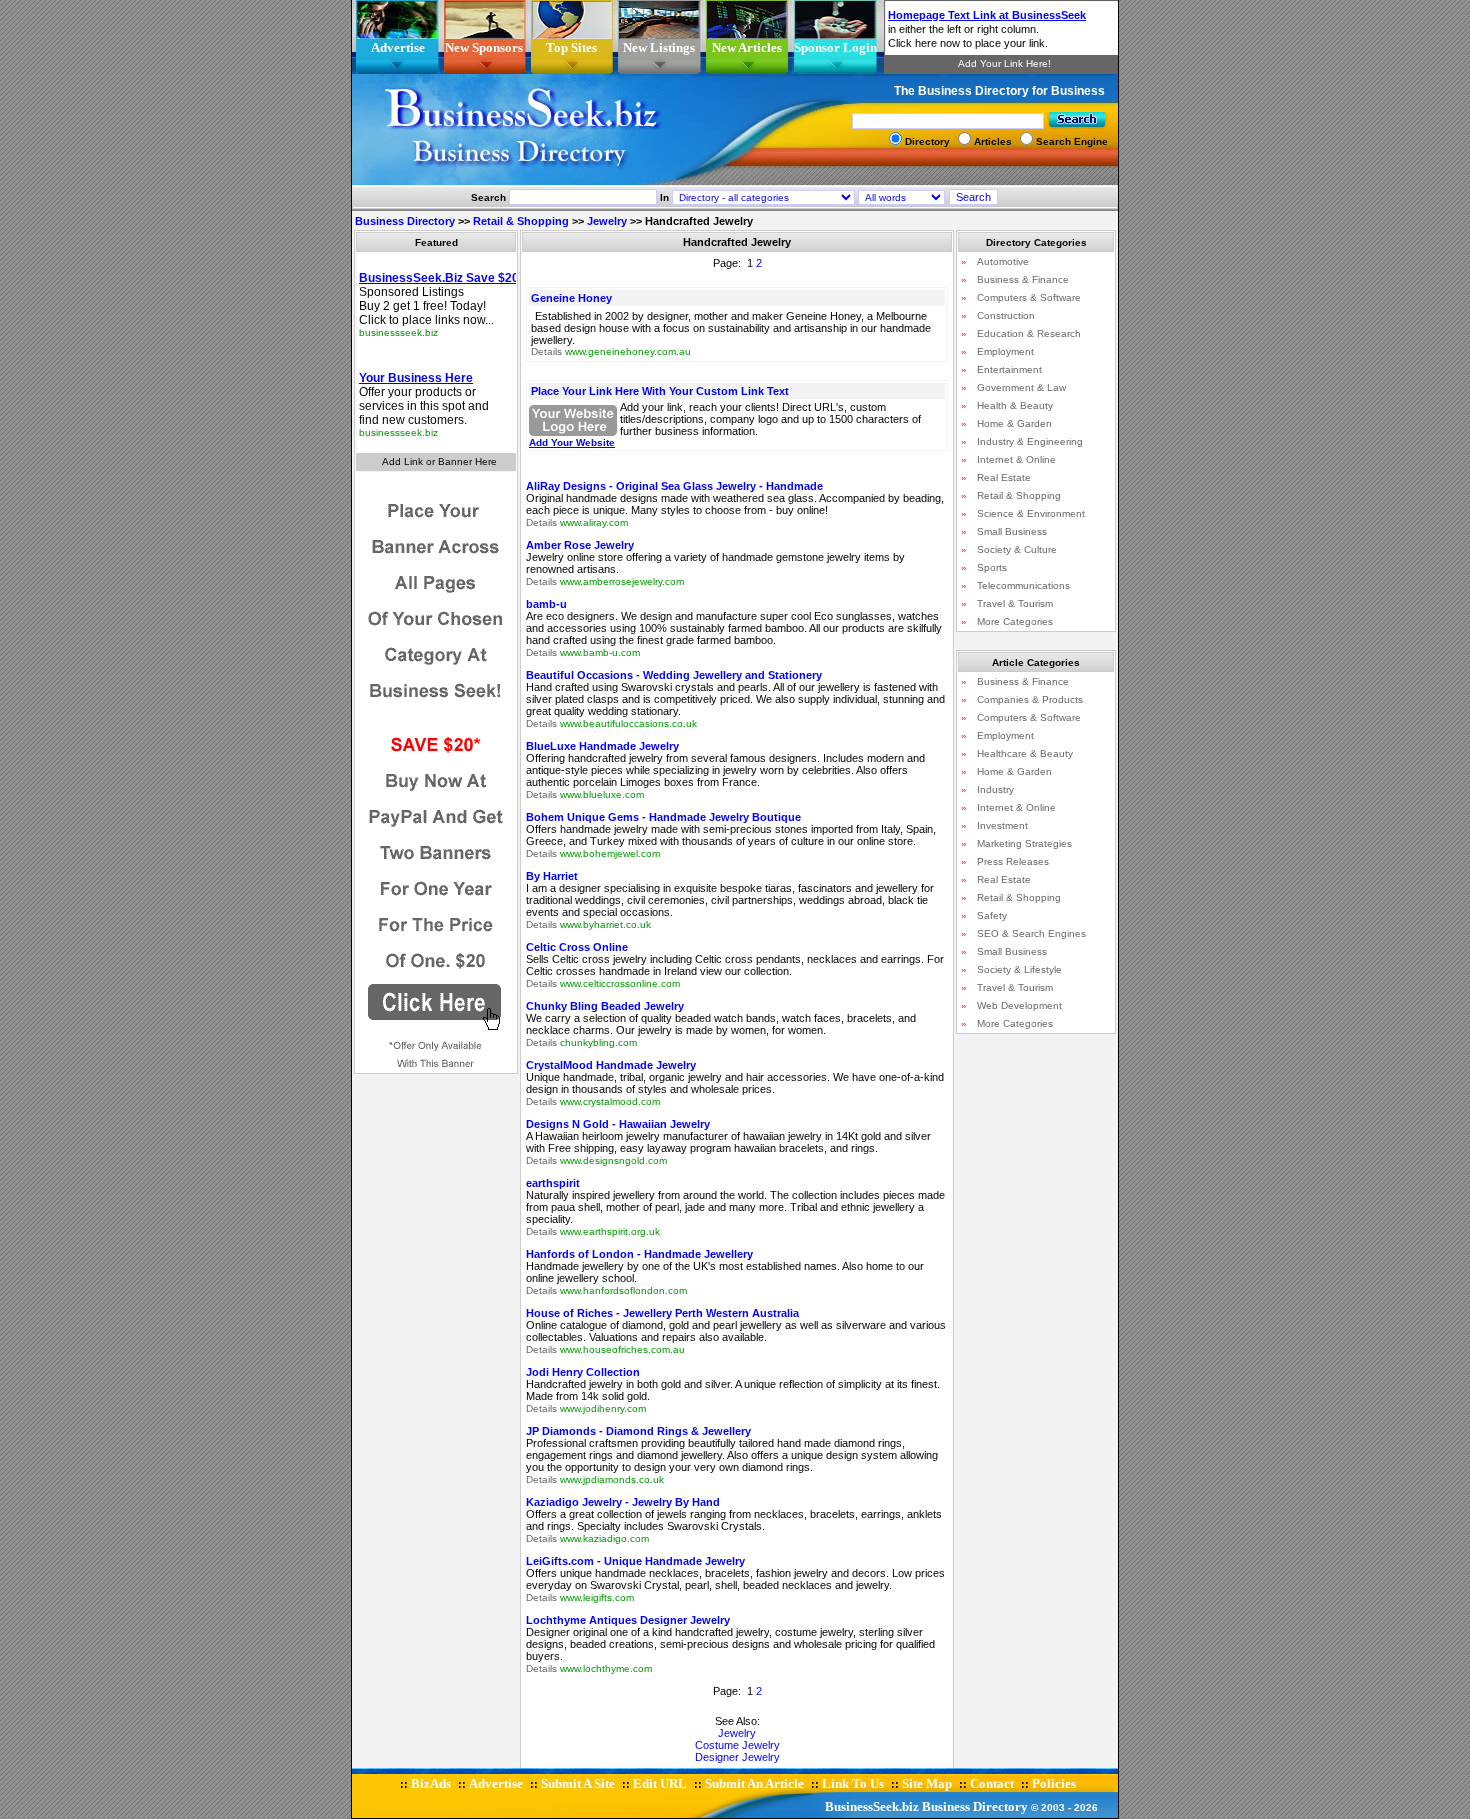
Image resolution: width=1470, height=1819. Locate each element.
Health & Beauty (1015, 405)
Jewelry (607, 221)
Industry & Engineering (1030, 441)
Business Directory (405, 221)
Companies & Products (1030, 699)
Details (546, 351)
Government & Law (1021, 387)
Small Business (1012, 531)
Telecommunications (1023, 585)
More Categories (1015, 621)
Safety (992, 915)
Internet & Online (1016, 459)
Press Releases (1013, 861)
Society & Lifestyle (1019, 969)
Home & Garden (1014, 423)
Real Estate (1004, 477)
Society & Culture (1017, 549)
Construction (1006, 315)
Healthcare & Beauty (1025, 753)
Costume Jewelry (737, 1745)
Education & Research (1029, 333)
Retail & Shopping (521, 221)
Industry (995, 789)
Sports (992, 567)
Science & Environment (1031, 513)
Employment (1005, 351)
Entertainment (1009, 369)
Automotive (1003, 261)
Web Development (1019, 1005)
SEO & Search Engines (1031, 933)
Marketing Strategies (1024, 843)
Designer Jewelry (737, 1757)
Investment (1002, 825)
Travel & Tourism (1015, 603)
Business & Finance (1023, 279)
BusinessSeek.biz (872, 1806)
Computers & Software (1029, 297)
